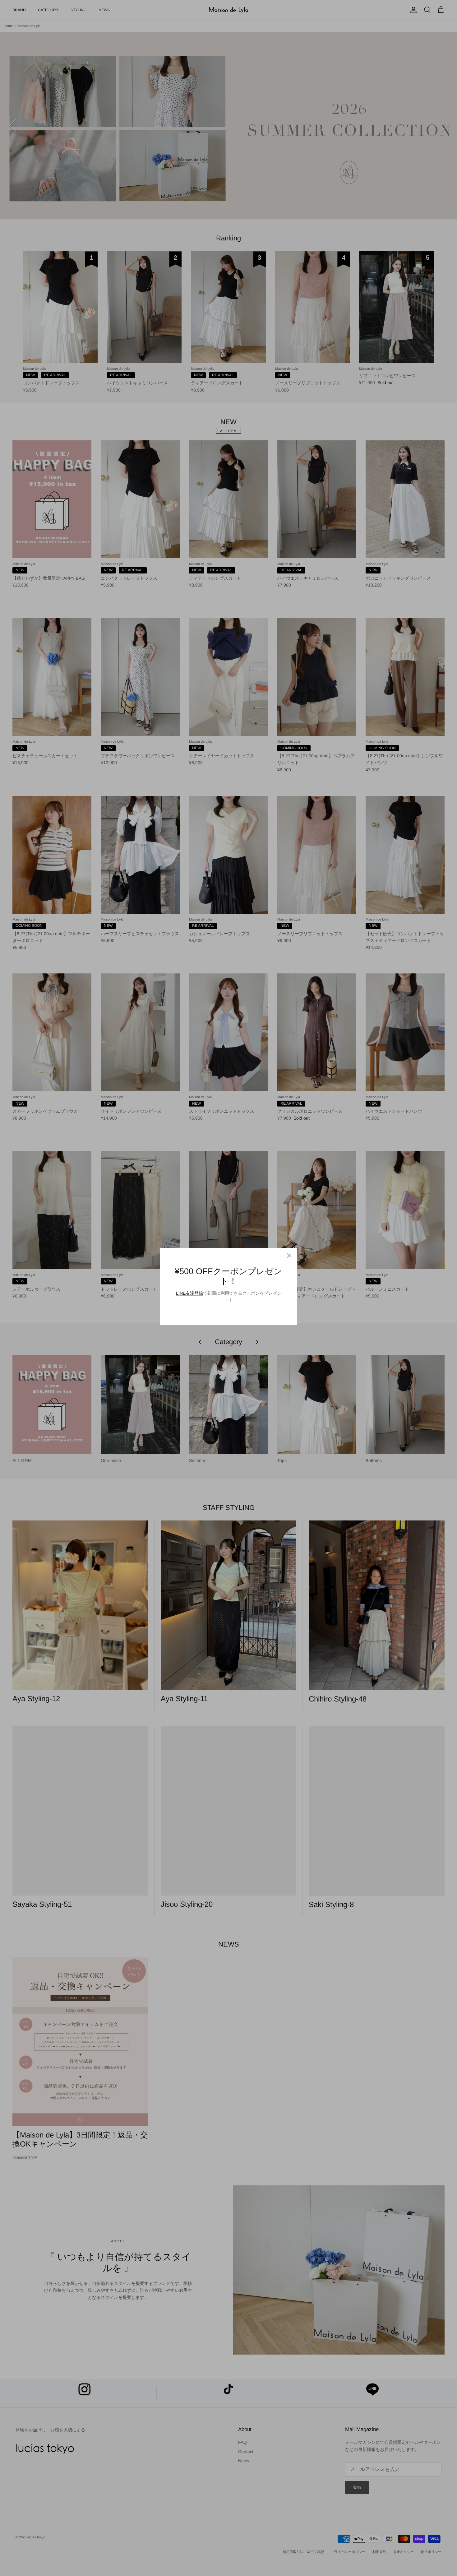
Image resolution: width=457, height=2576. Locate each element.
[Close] (289, 1256)
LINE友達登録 (189, 1293)
